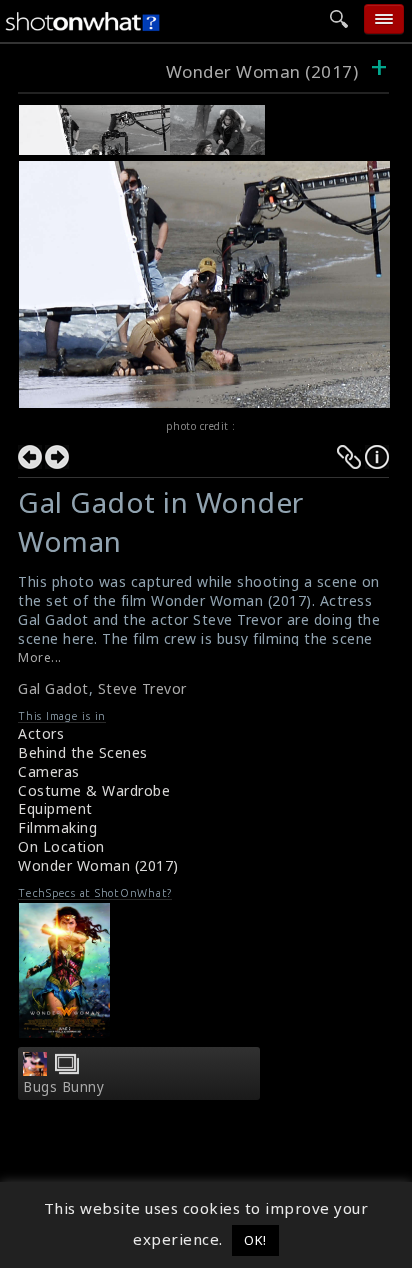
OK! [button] (255, 1240)
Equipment (55, 808)
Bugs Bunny (63, 1087)
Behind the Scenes (83, 752)
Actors (41, 733)
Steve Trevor (142, 688)
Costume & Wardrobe (94, 790)
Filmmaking (57, 827)
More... (40, 657)
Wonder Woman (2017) (262, 71)
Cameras (49, 771)
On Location (61, 846)
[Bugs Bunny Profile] (35, 1070)
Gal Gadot (53, 688)
